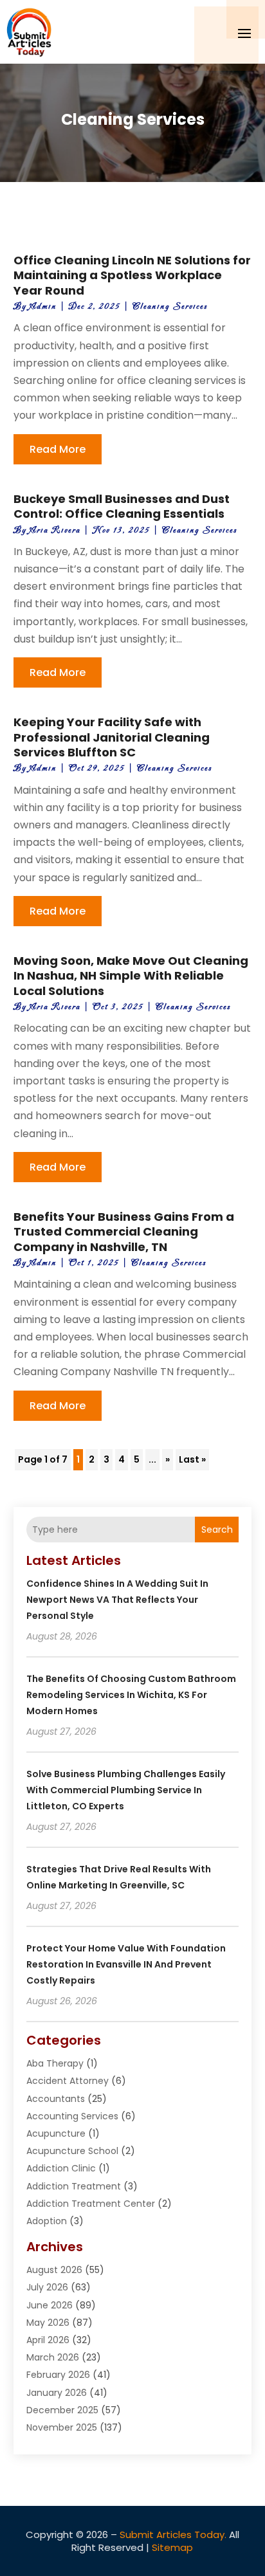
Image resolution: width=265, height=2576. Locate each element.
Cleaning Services (170, 306)
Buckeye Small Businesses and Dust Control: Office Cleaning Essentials (122, 506)
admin (43, 306)
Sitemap (172, 2547)
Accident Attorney (68, 2081)
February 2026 (58, 2375)
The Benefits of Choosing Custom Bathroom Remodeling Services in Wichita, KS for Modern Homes (131, 1695)
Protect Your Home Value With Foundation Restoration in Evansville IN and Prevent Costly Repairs (126, 1964)
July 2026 (47, 2287)
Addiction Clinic (61, 2168)
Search (217, 1530)
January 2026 (57, 2393)
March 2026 (53, 2357)
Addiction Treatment (74, 2186)
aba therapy (55, 2063)
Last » (192, 1459)
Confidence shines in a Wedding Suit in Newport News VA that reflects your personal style (117, 1600)
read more (58, 449)
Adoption (47, 2221)
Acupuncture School (72, 2151)
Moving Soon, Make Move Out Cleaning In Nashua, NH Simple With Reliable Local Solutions (131, 976)
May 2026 (48, 2323)
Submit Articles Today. (173, 2535)
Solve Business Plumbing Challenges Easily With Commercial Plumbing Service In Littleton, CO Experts (126, 1790)
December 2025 (62, 2410)
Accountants (56, 2099)
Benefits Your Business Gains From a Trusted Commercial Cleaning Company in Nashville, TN (124, 1232)
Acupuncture (56, 2133)
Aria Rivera (55, 530)
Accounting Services (72, 2116)
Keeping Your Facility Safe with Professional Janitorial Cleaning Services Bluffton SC (112, 737)
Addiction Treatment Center (91, 2204)
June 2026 (50, 2305)
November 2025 (62, 2427)
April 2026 (48, 2340)
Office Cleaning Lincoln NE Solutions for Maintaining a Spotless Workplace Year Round (132, 275)
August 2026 (54, 2270)
